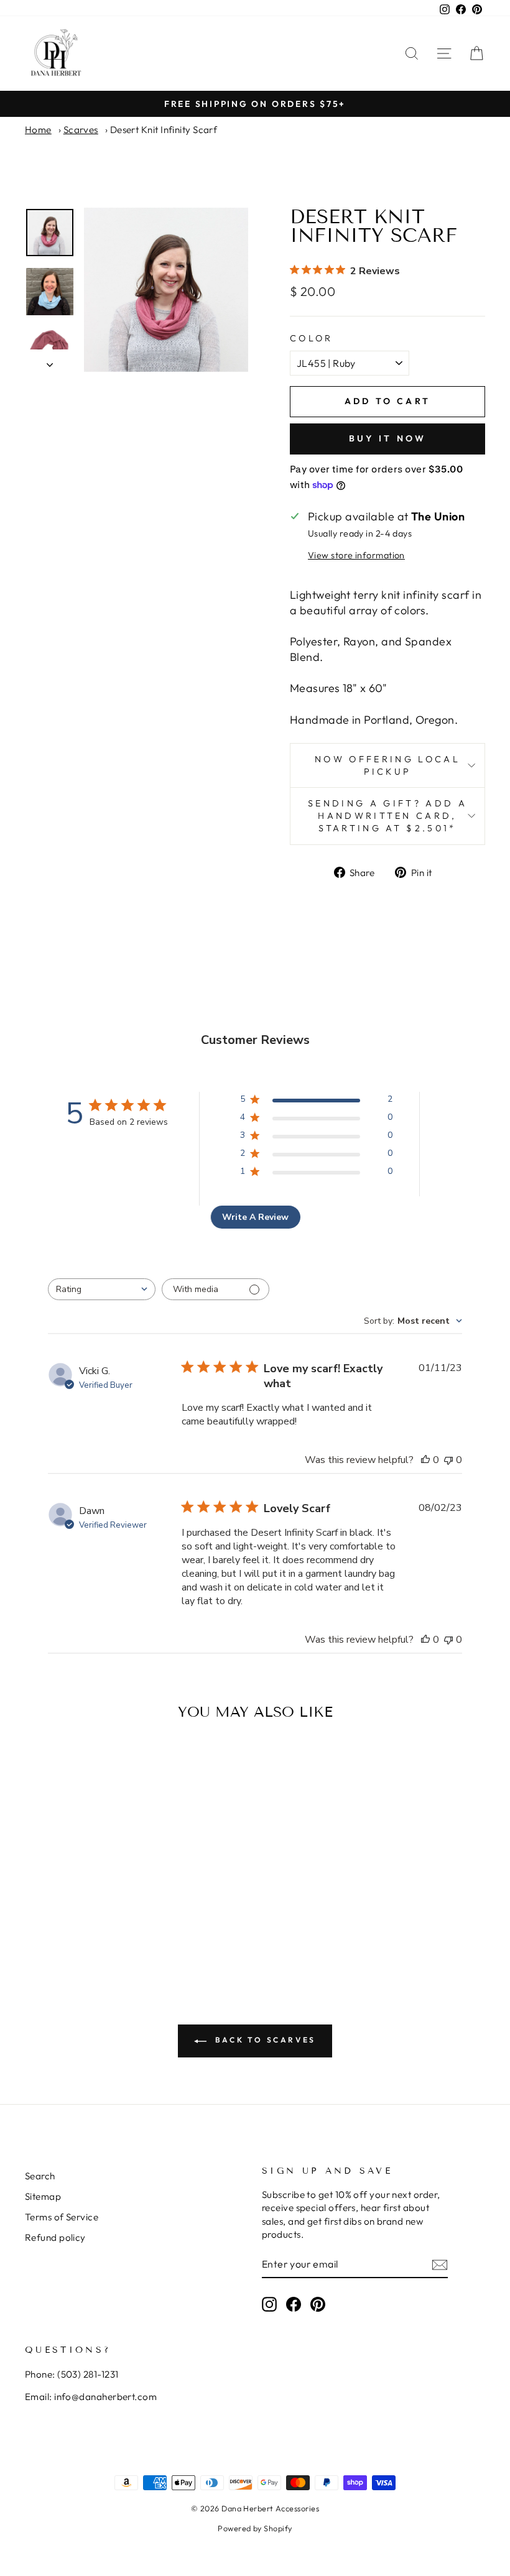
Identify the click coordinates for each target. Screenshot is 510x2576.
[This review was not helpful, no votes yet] (448, 1460)
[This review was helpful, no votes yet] (425, 1460)
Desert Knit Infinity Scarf (164, 130)
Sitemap (43, 2196)
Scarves (81, 130)
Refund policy (55, 2237)
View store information (356, 555)
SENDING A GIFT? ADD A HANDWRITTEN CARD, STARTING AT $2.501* (387, 816)
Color (312, 338)
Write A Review (255, 1217)
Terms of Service (62, 2217)
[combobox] (102, 1289)
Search (40, 2176)
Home (38, 130)
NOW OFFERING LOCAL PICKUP (387, 765)
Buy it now (388, 438)
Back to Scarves (264, 2040)
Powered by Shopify (255, 2528)
